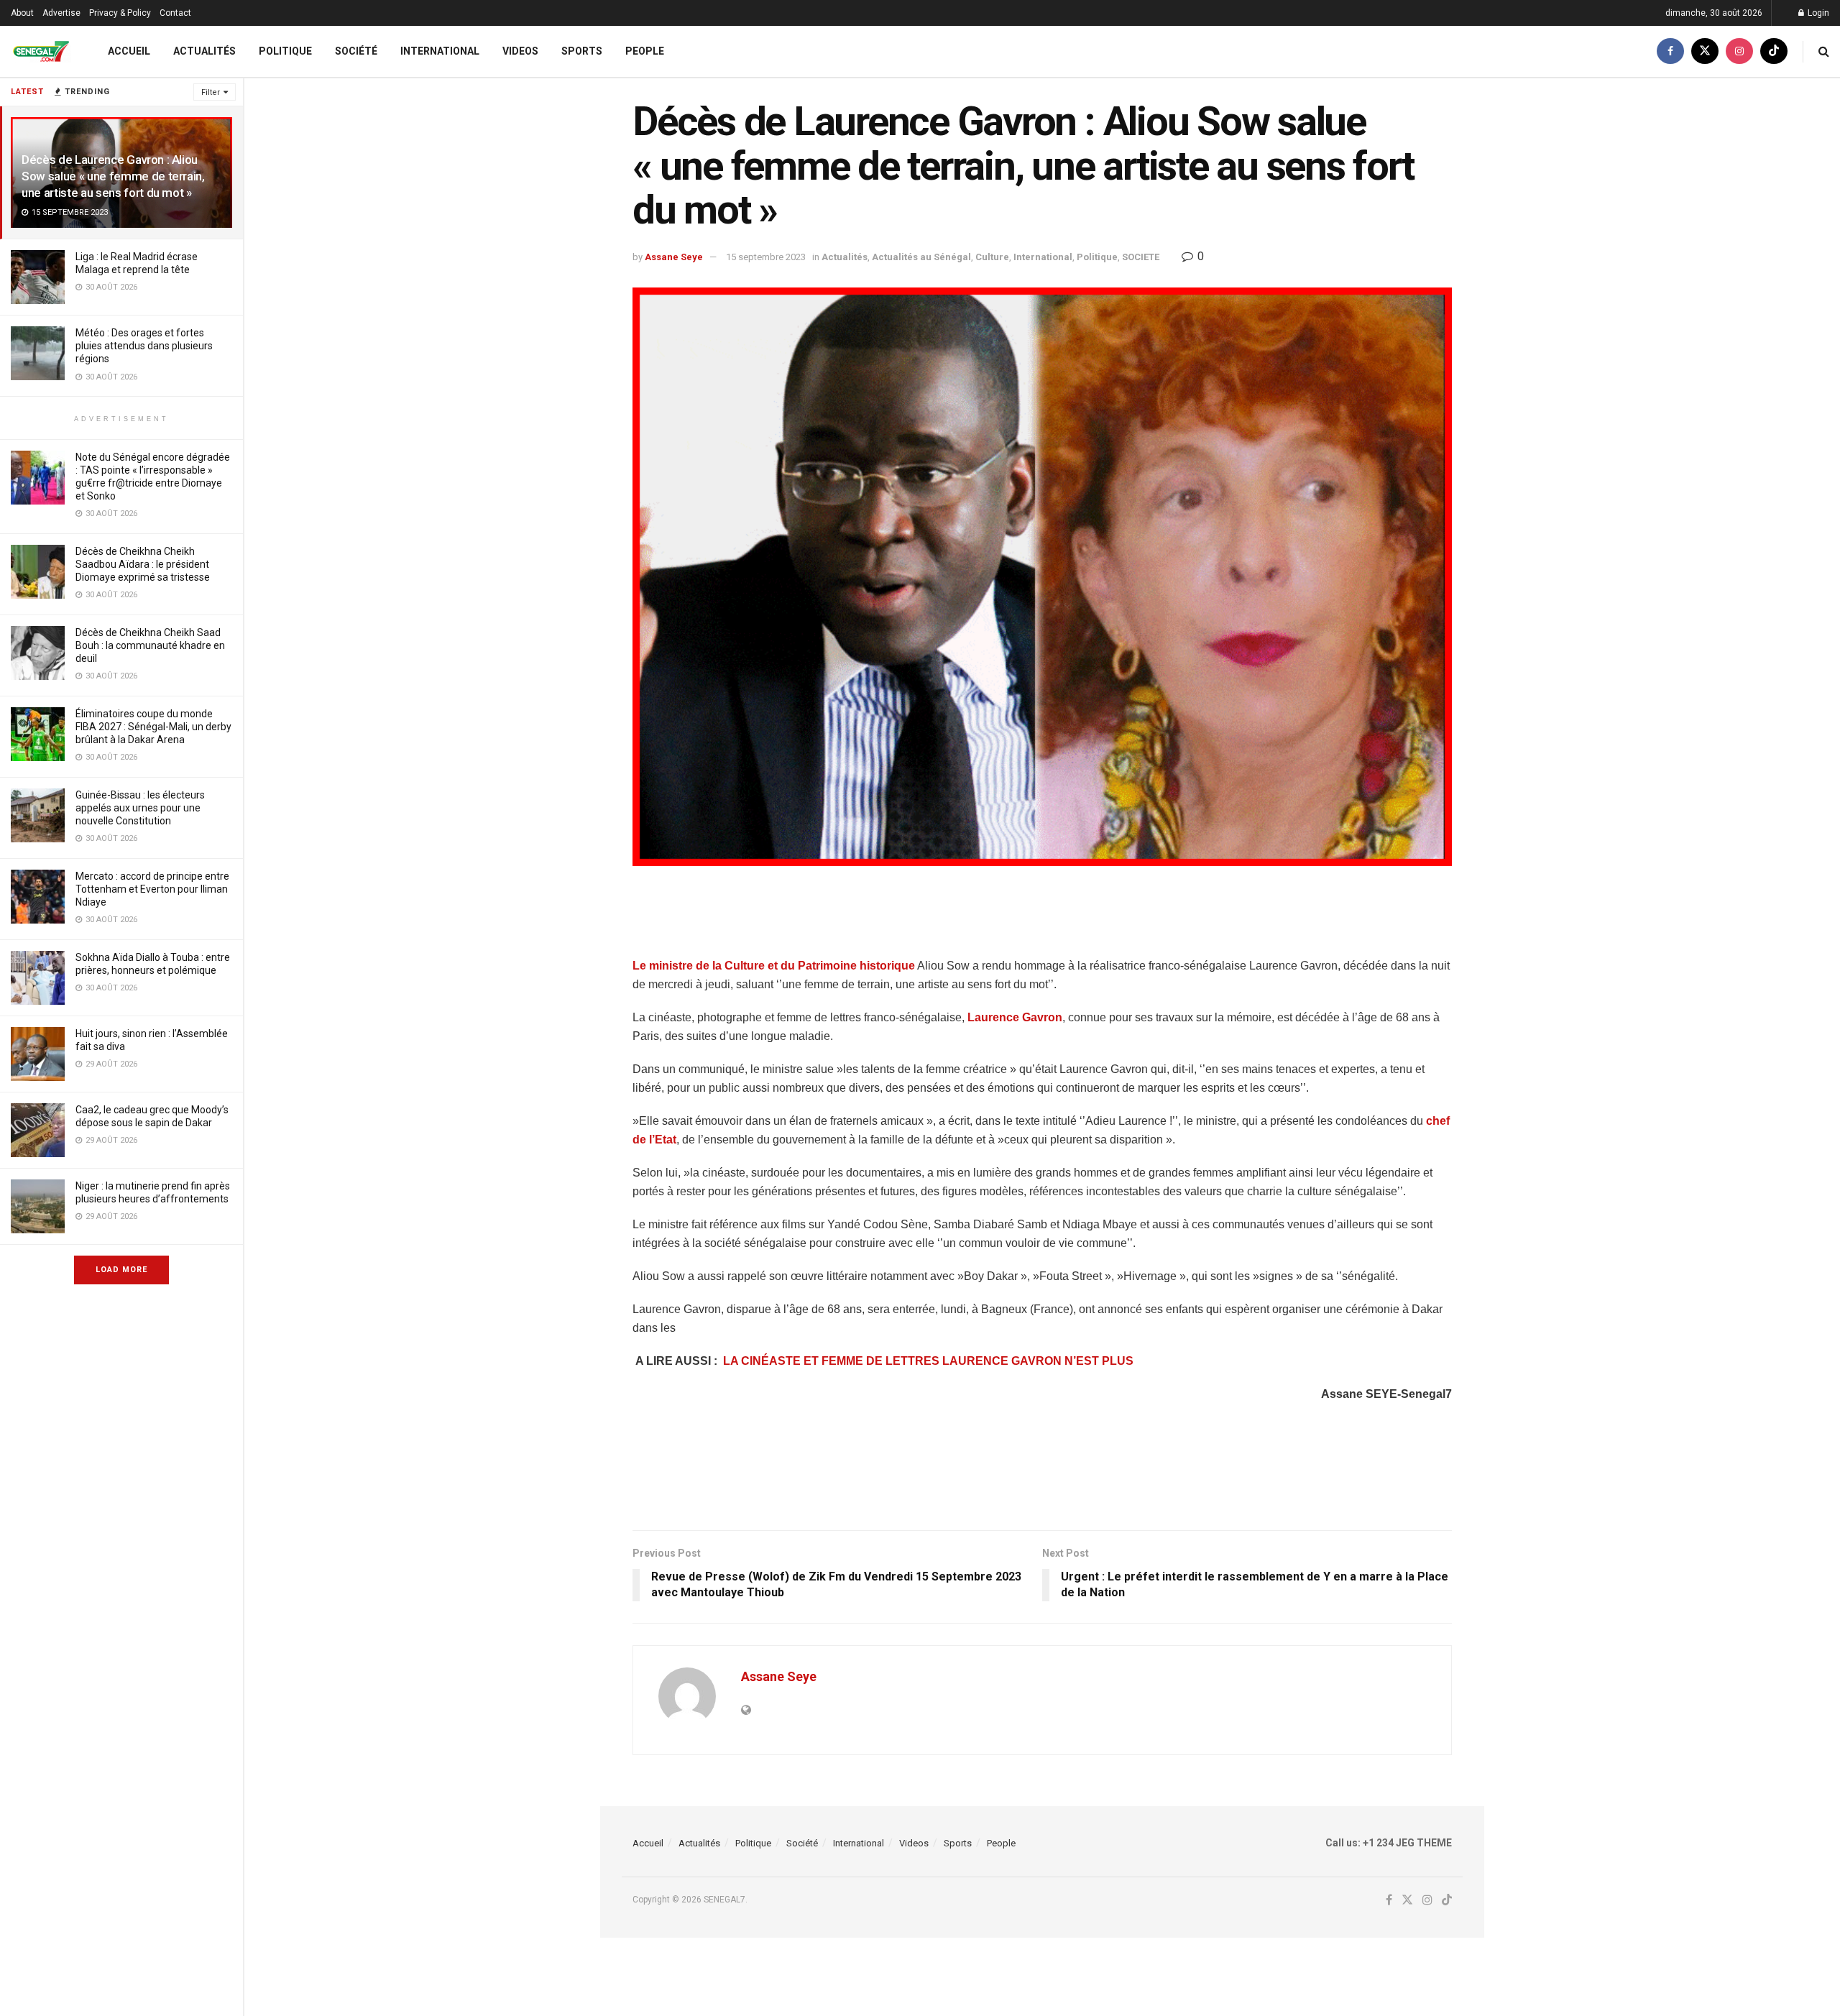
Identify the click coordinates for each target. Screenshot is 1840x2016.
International (440, 51)
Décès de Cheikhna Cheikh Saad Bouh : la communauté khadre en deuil (150, 645)
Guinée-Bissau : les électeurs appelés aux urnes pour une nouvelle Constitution (140, 808)
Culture (992, 257)
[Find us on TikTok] (1774, 51)
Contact (175, 13)
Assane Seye (674, 257)
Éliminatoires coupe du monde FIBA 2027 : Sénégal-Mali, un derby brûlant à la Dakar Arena (153, 727)
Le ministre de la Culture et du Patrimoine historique (774, 966)
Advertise (61, 13)
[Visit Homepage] (41, 51)
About (22, 13)
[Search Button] (1824, 51)
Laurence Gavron (1015, 1017)
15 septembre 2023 (766, 257)
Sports (582, 51)
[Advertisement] (1042, 920)
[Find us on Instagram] (1739, 51)
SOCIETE (1141, 257)
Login (1817, 13)
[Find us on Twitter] (1705, 51)
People (645, 51)
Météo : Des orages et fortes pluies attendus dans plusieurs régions (144, 346)
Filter (211, 92)
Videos (520, 51)
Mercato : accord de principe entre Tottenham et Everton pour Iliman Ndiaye (152, 889)
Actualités (204, 51)
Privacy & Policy (120, 13)
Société (356, 51)
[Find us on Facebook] (1670, 51)
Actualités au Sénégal (921, 257)
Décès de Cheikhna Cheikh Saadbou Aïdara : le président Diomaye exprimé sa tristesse (143, 564)
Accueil (129, 51)
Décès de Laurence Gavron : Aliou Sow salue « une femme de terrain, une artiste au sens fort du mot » (113, 176)
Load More (121, 1270)
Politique (285, 51)
